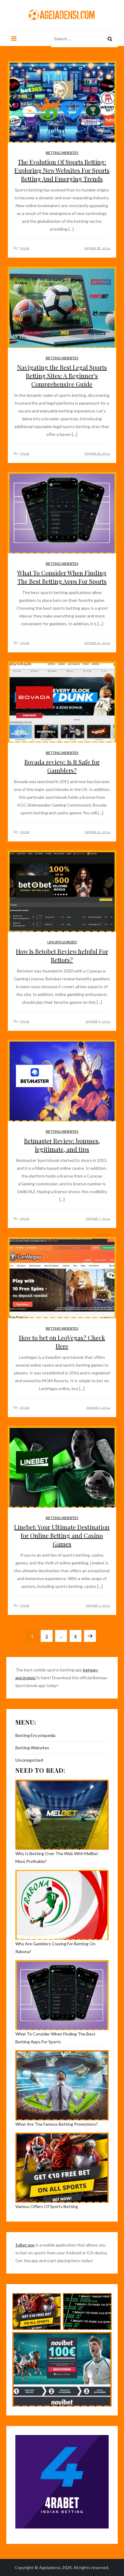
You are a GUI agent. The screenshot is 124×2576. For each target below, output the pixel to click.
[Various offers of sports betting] (62, 2168)
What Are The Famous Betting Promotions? (57, 2124)
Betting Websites (62, 153)
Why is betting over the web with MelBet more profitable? (57, 1857)
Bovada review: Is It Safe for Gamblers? (62, 766)
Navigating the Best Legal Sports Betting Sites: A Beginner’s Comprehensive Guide (62, 376)
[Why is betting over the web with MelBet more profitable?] (62, 1815)
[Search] (110, 39)
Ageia (24, 248)
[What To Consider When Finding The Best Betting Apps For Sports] (62, 1995)
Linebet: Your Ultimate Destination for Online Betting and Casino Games (62, 1535)
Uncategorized (62, 942)
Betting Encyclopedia (35, 1735)
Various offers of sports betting (47, 2206)
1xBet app (25, 2245)
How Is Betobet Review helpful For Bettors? (62, 956)
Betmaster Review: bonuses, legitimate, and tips (62, 1145)
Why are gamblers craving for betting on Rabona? (55, 1948)
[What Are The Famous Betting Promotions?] (62, 2085)
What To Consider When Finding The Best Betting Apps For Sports (62, 577)
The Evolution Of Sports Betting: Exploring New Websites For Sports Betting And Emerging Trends (62, 170)
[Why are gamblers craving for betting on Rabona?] (62, 1905)
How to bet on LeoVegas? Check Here (62, 1342)
